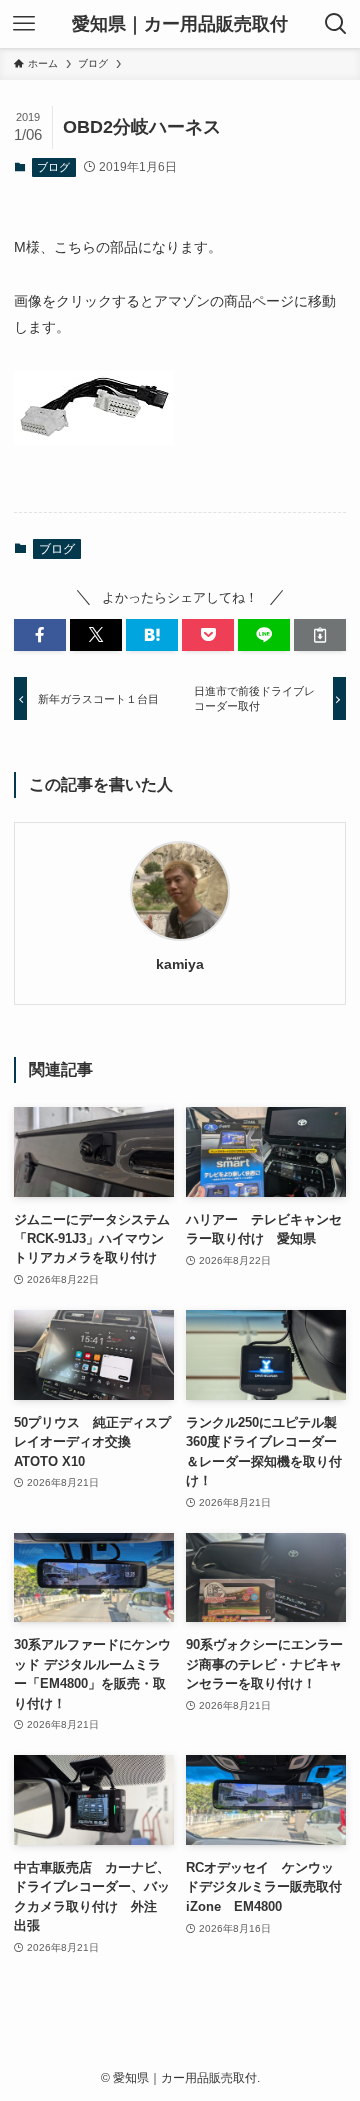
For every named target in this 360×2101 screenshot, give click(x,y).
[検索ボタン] (336, 24)
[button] (40, 635)
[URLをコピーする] (320, 635)
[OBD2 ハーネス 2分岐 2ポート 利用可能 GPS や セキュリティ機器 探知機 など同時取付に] (94, 441)
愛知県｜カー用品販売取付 (180, 24)
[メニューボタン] (24, 24)
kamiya (180, 964)
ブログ (53, 167)
